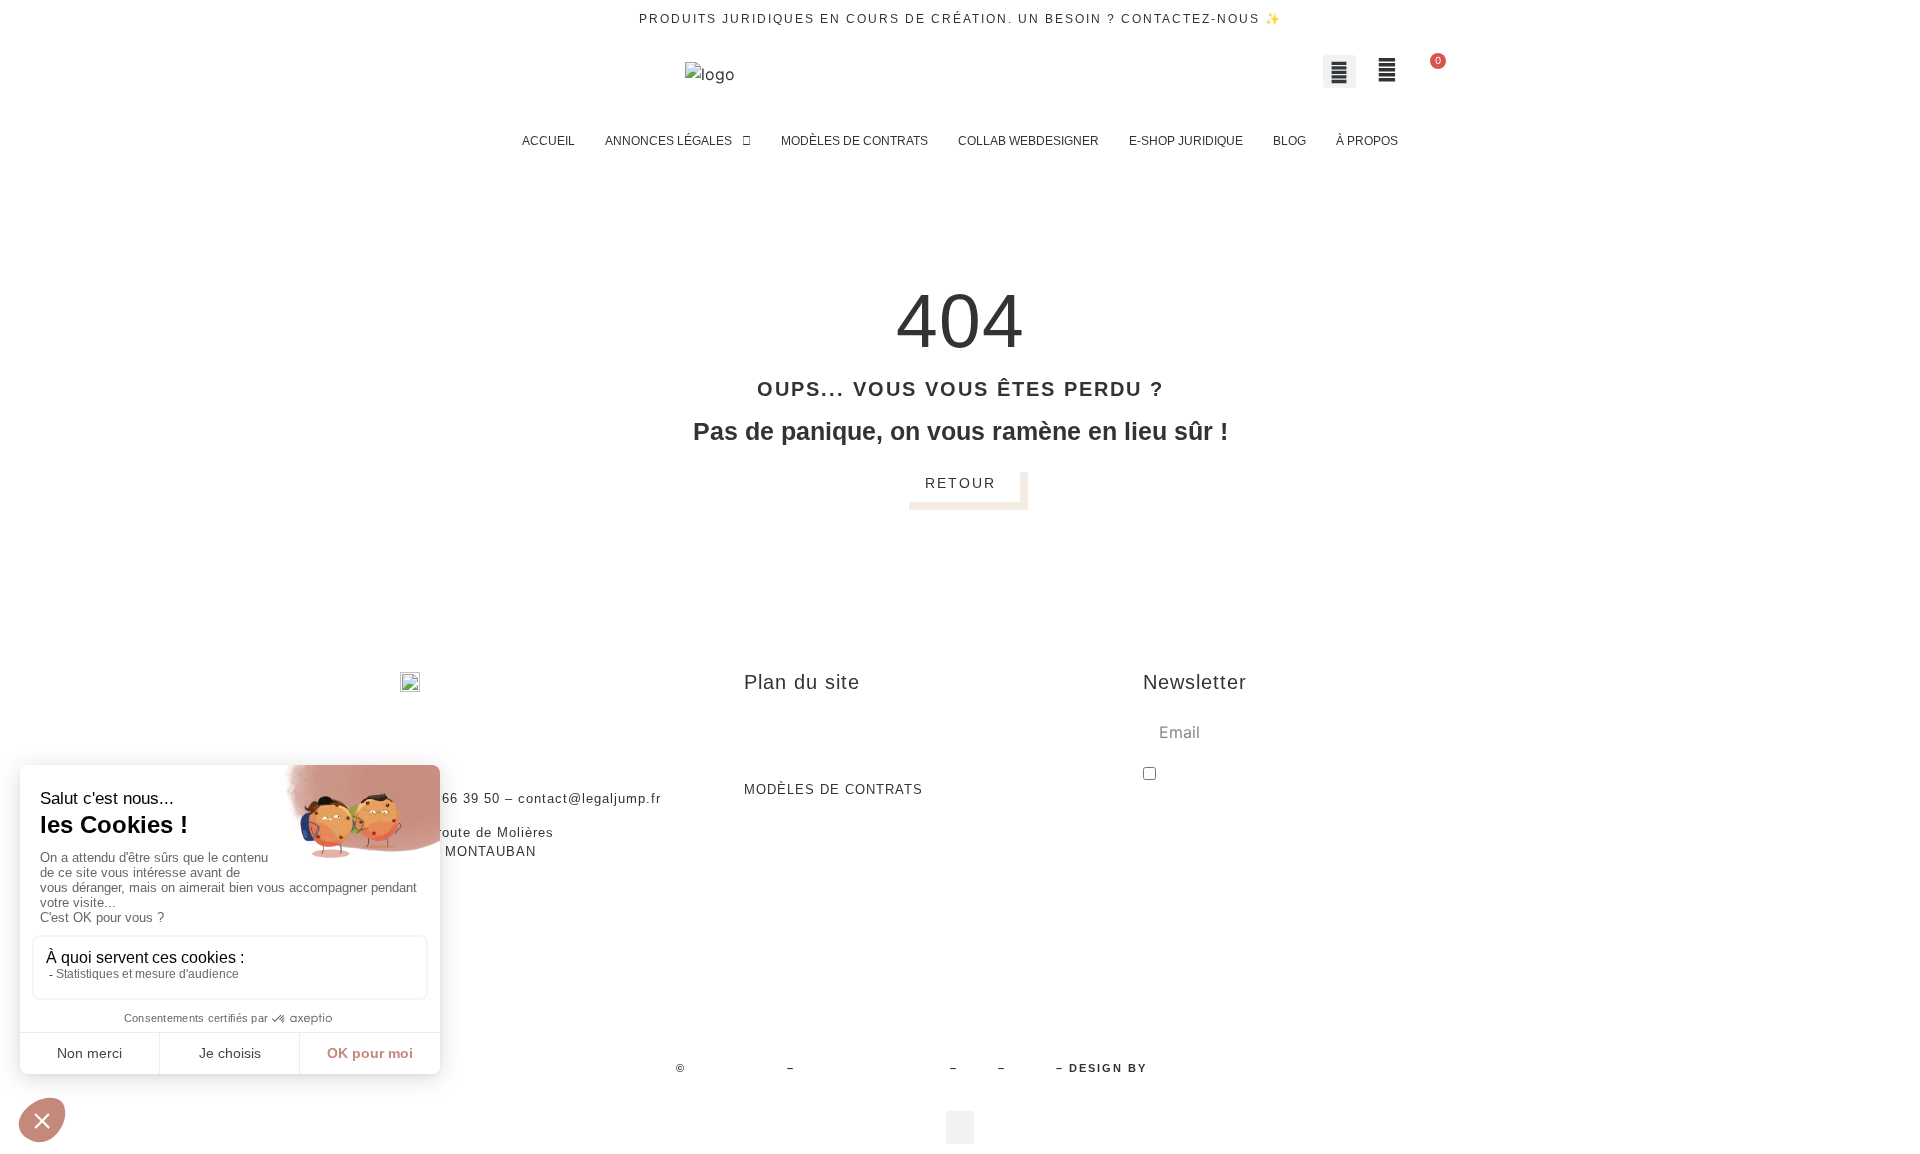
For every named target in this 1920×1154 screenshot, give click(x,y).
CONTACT (1030, 823)
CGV (978, 1068)
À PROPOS (1367, 141)
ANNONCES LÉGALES (668, 141)
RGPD (1031, 1068)
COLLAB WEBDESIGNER (1028, 141)
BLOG (1289, 141)
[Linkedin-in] (513, 74)
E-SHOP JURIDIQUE (1186, 141)
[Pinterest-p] (593, 74)
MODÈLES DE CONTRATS (854, 141)
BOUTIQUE (1034, 721)
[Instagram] (473, 74)
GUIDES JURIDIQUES (819, 823)
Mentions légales (872, 1068)
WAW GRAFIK (1198, 1068)
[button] (1339, 71)
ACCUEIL (548, 141)
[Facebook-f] (553, 74)
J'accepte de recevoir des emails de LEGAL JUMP (1329, 776)
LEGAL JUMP (736, 1068)
